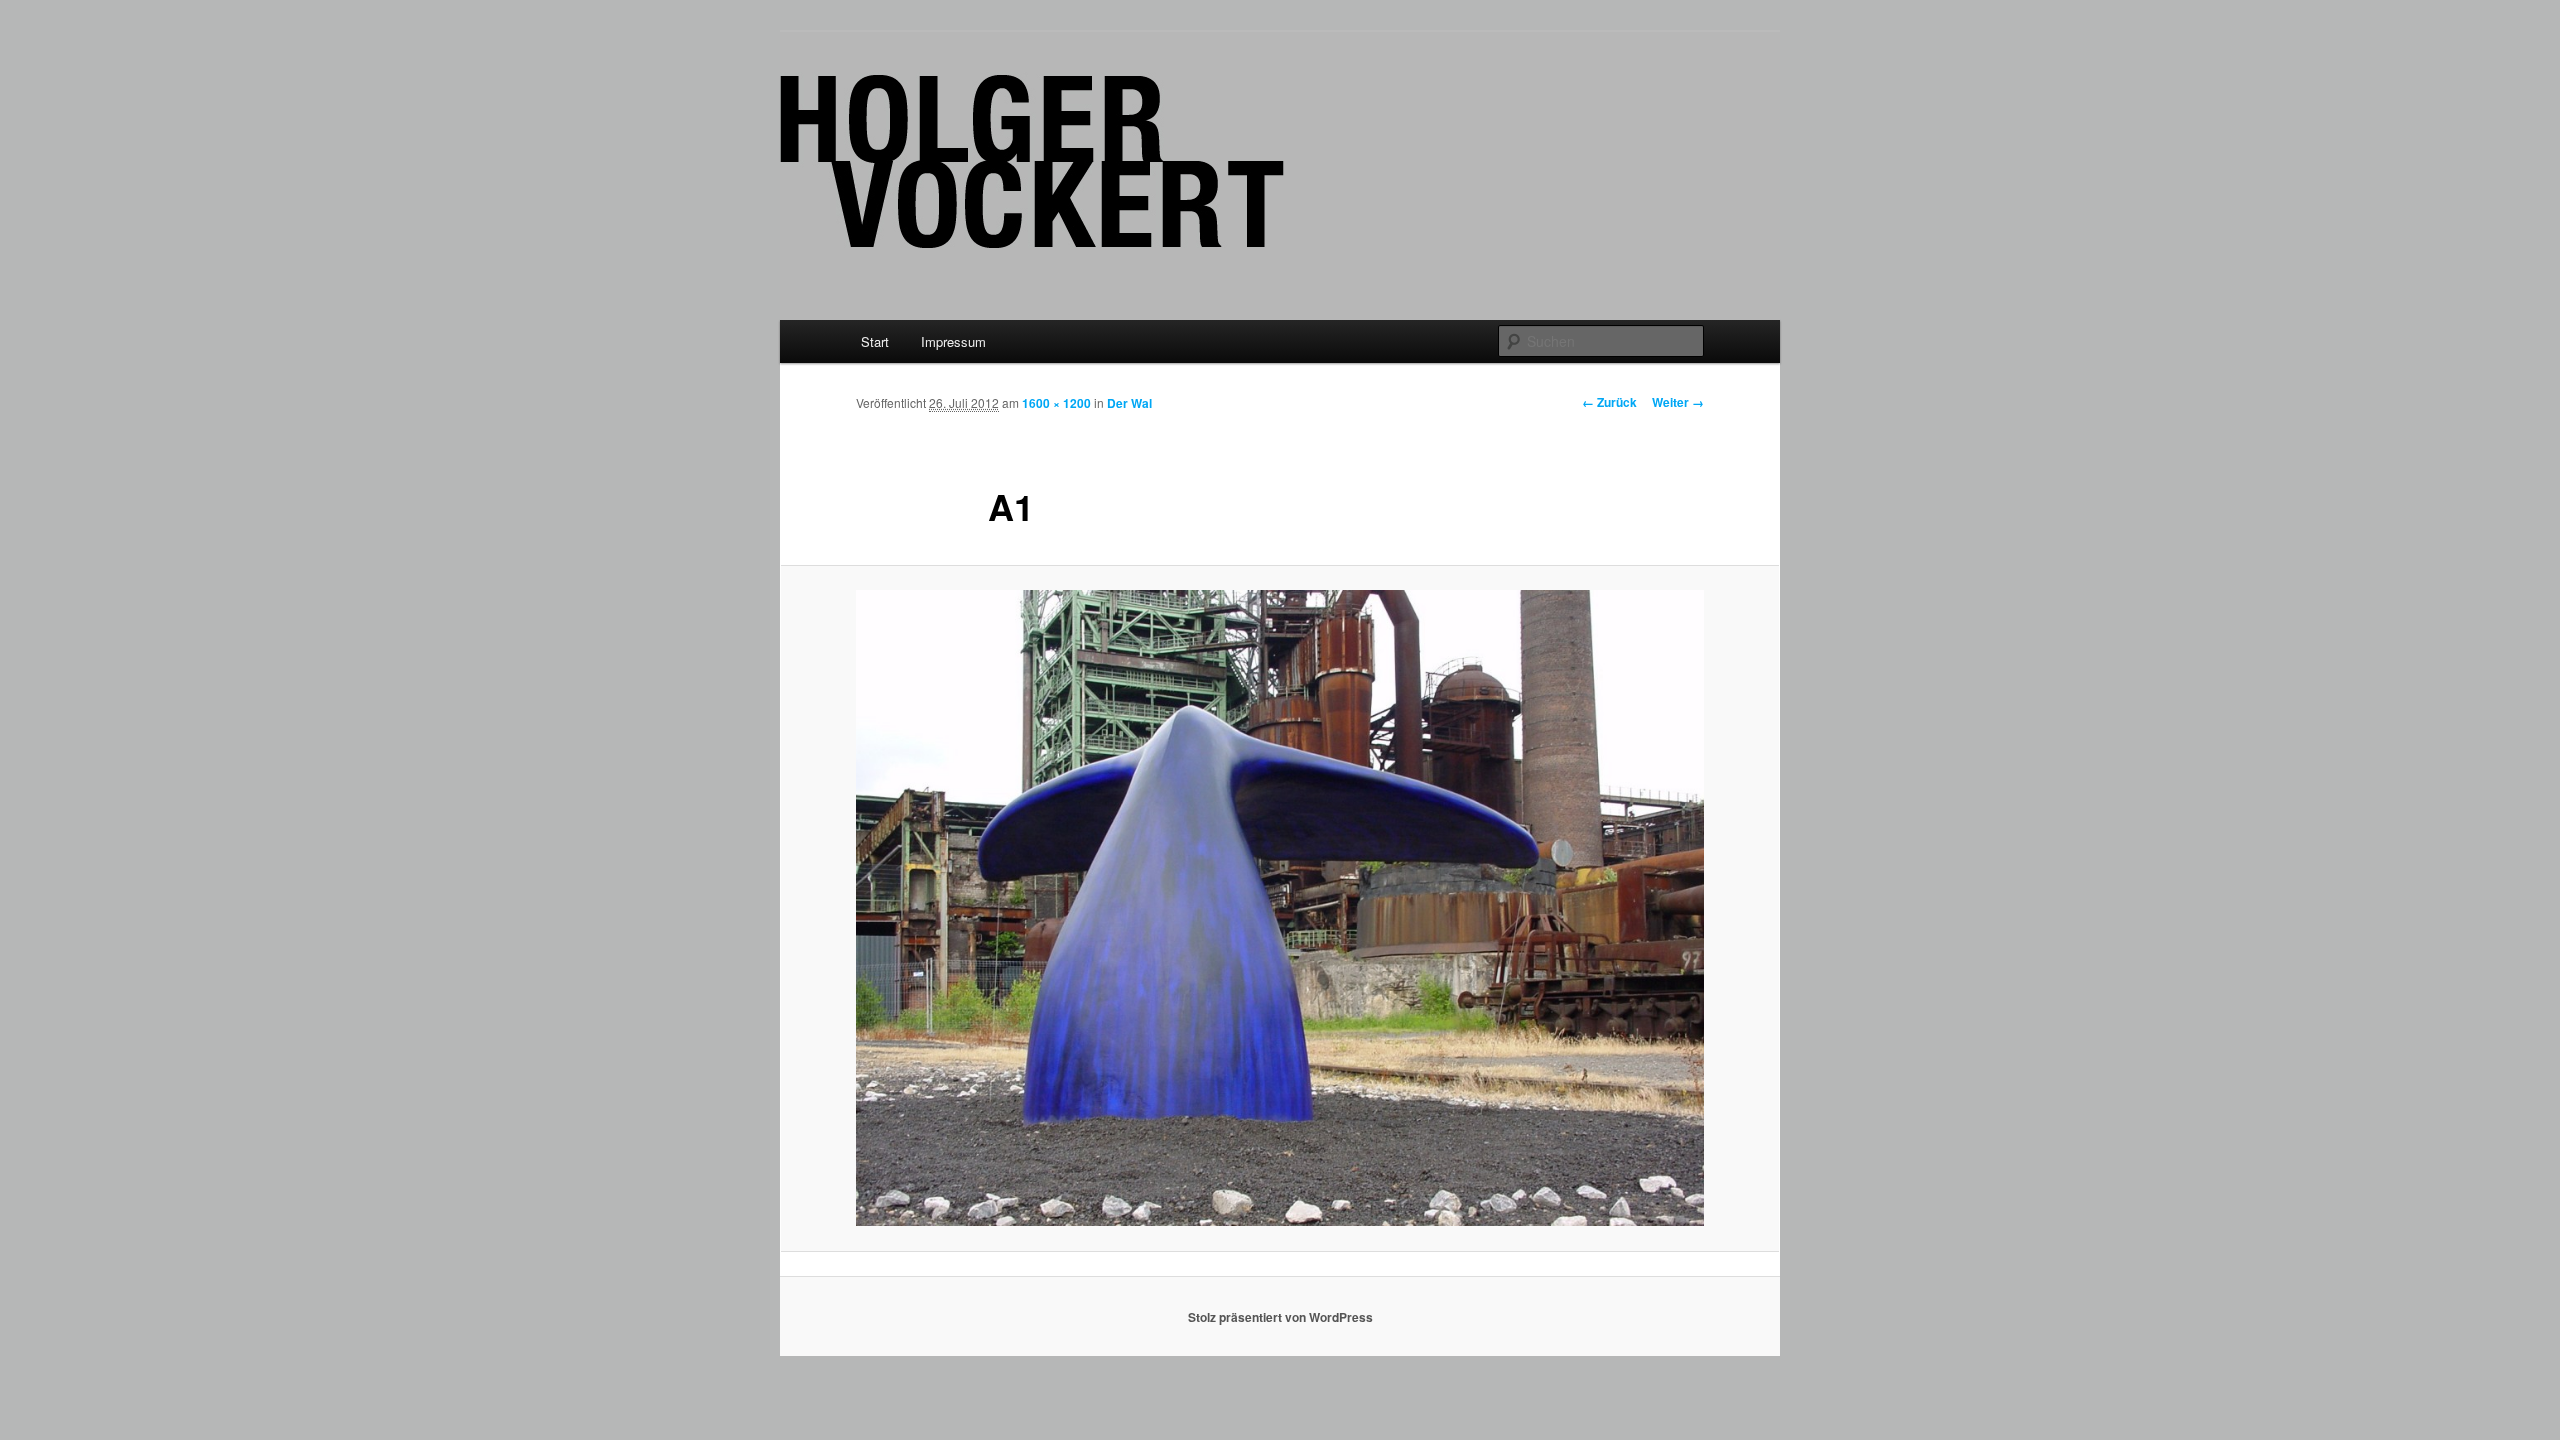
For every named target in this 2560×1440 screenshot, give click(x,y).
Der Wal (1129, 403)
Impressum (953, 341)
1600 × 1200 (1056, 403)
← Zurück (1609, 402)
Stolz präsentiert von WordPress (1280, 1317)
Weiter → (1678, 402)
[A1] (1280, 908)
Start (875, 341)
